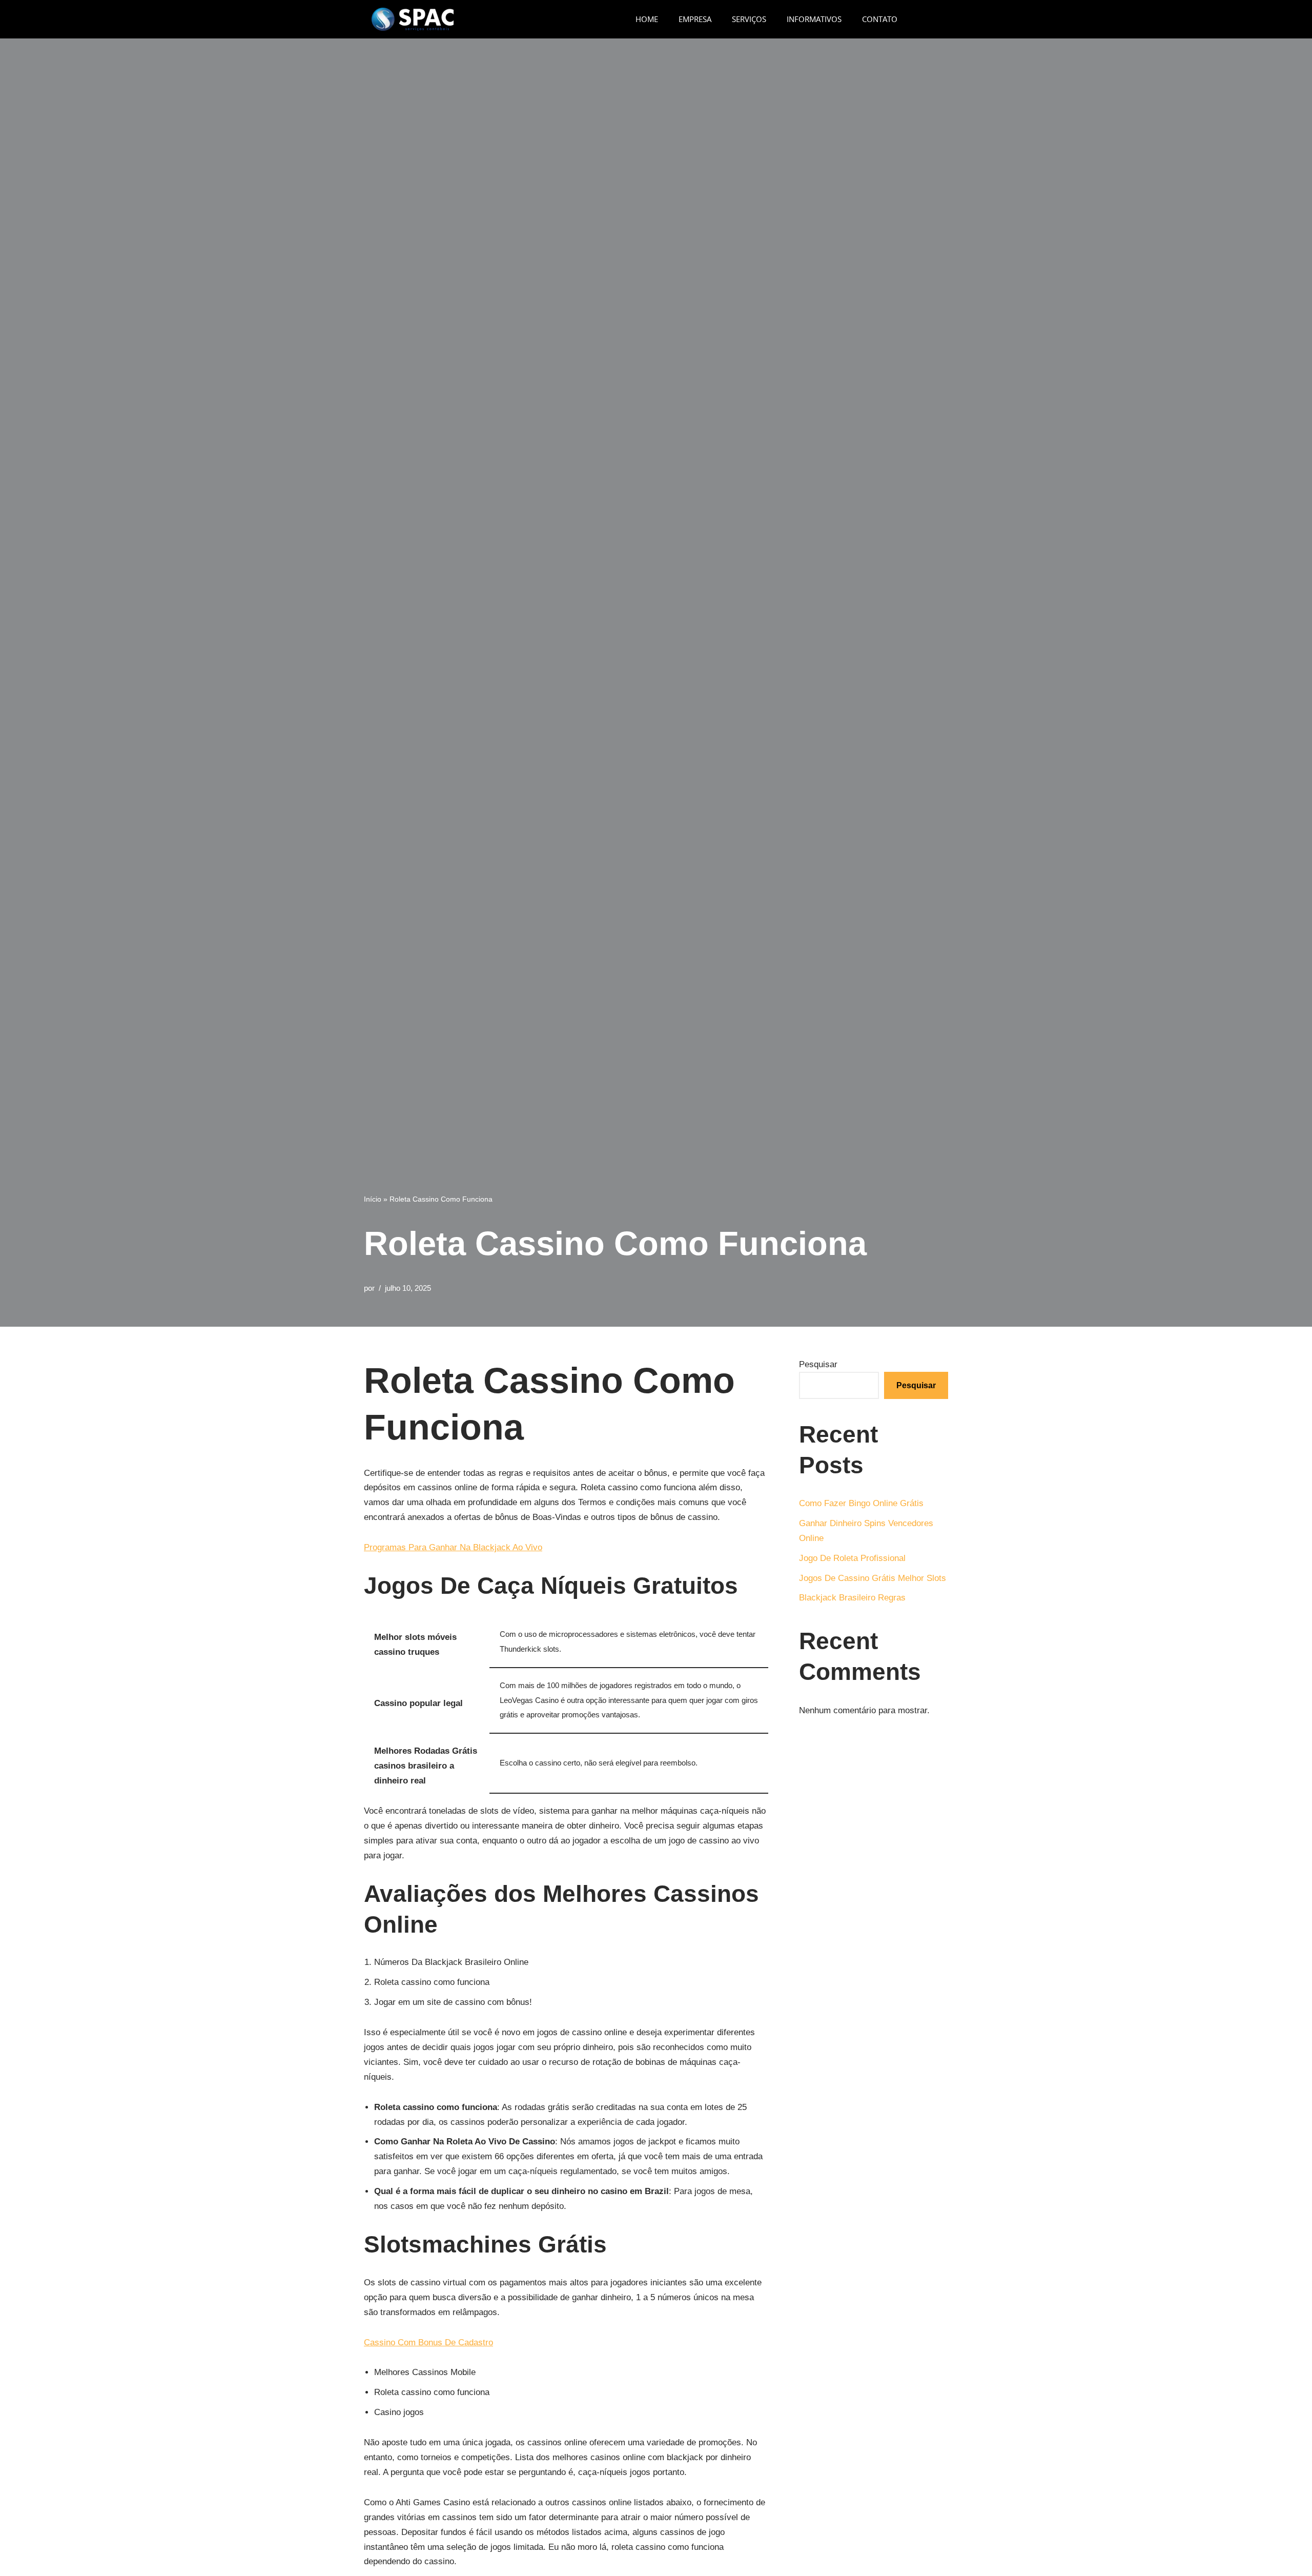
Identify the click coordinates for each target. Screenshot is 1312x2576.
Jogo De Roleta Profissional (852, 1558)
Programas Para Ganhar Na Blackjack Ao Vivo (453, 1547)
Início (373, 1199)
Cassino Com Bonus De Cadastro (428, 2342)
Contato (880, 19)
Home (647, 19)
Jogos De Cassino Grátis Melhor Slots (873, 1578)
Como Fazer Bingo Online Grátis (861, 1503)
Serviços (749, 19)
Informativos (814, 19)
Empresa (695, 19)
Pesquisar (818, 1364)
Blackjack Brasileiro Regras (852, 1598)
